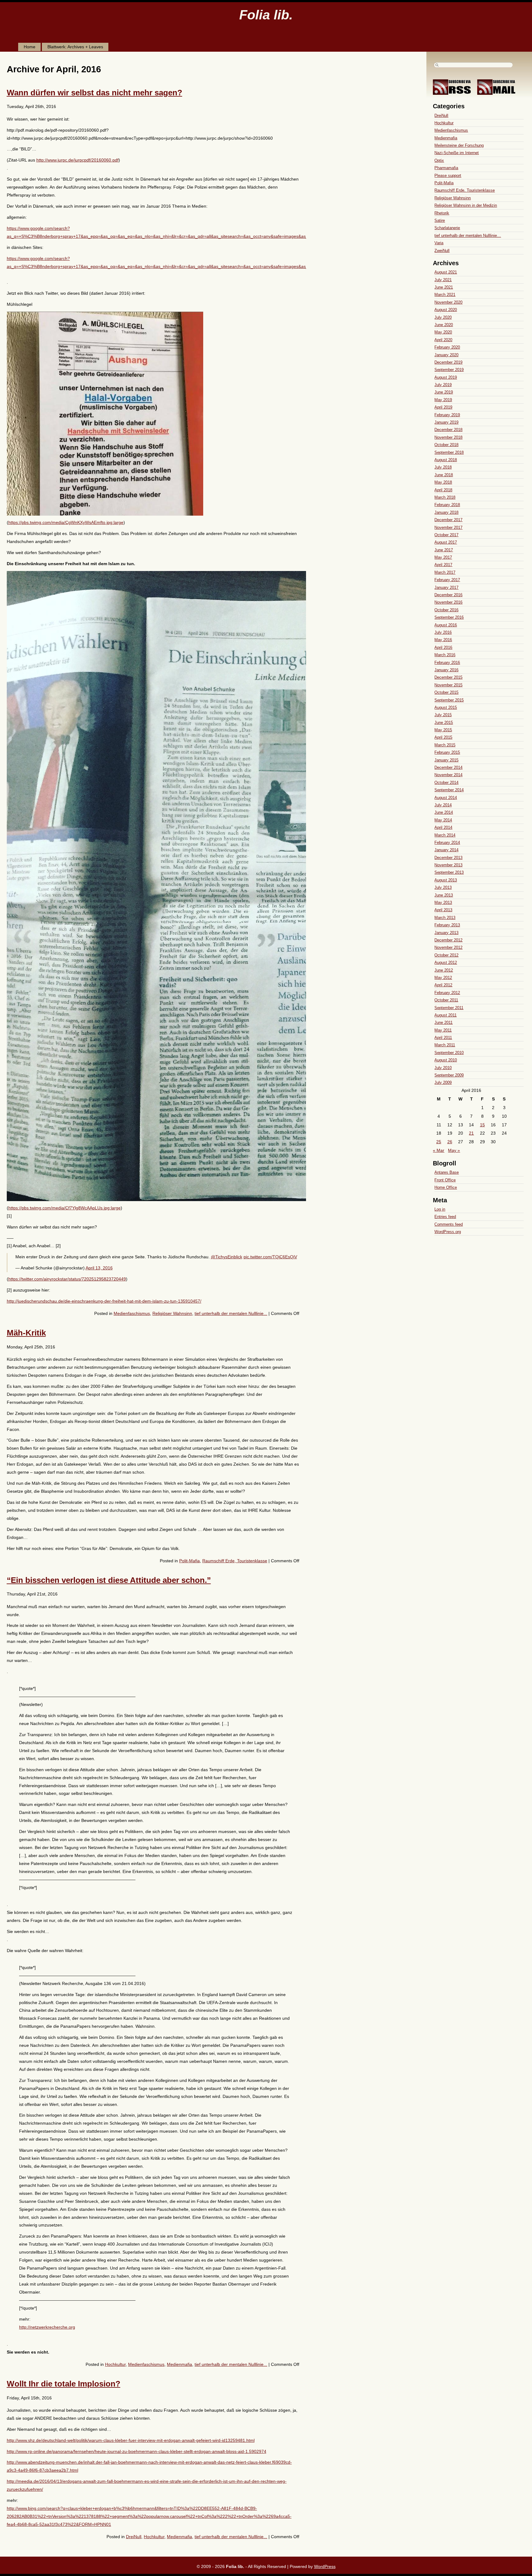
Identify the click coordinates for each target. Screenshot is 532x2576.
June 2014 (444, 812)
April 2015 (443, 737)
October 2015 (446, 692)
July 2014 (443, 805)
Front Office (445, 1180)
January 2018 (446, 512)
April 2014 (443, 827)
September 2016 (449, 617)
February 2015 (447, 752)
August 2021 (446, 272)
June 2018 (444, 475)
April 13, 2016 (99, 1268)
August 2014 (446, 798)
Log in (440, 1209)
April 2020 (443, 340)
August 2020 (446, 310)
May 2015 (443, 730)
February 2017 (447, 580)
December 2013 (448, 858)
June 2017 (444, 550)
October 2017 (446, 535)
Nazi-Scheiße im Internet (457, 153)
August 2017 (446, 542)
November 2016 (448, 602)
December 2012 (448, 940)
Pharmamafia (446, 168)
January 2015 (446, 760)
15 (482, 1125)
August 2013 (446, 880)
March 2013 (445, 918)
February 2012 (447, 993)
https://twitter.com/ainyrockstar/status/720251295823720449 (67, 1279)
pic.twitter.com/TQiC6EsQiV (270, 1257)
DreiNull (134, 2537)
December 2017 (448, 520)
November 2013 (448, 865)
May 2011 (443, 1030)
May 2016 (443, 640)
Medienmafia (179, 2364)
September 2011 (449, 1008)
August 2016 (446, 625)
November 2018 (448, 437)
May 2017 (443, 557)
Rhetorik (442, 213)
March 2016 (445, 655)
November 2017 (448, 527)
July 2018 (443, 467)
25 (439, 1142)
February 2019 (447, 415)
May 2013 (443, 903)
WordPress (325, 2566)
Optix (439, 160)
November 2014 (448, 775)
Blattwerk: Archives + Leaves (75, 47)
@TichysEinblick (227, 1257)
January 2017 (446, 587)
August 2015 (446, 707)
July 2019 (443, 385)
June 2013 (444, 895)
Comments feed (449, 1224)
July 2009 (443, 1082)
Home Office (446, 1187)
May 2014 (443, 820)
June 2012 (444, 970)
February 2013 (447, 925)
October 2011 (446, 1000)
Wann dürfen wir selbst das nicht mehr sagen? (95, 93)
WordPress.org (448, 1232)
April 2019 (443, 407)
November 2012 (448, 947)
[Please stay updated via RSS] (454, 93)
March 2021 (445, 295)
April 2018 (443, 490)
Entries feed (445, 1217)
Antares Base (447, 1172)
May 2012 (443, 978)
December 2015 (448, 677)
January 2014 (446, 850)
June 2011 (443, 1022)
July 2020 (443, 317)
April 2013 (443, 910)
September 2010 (449, 1053)
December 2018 (448, 430)
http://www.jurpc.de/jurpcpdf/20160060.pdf (77, 160)
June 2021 (444, 287)
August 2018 (446, 460)
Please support (448, 176)
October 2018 (446, 445)
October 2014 (446, 783)
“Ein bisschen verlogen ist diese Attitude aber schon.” (109, 1580)
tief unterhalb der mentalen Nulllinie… (468, 236)
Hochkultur (115, 2364)
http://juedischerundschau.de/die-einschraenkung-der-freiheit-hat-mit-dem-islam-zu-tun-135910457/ (104, 1301)
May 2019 (443, 400)
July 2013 (443, 887)
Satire (440, 220)
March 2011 (445, 1045)
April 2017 (443, 565)
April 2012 (443, 985)
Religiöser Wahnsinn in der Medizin (466, 205)
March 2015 (445, 745)
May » (454, 1150)
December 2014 (448, 767)
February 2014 (447, 843)
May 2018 (443, 482)
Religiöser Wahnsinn (172, 1313)
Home (30, 47)
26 (450, 1142)
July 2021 (443, 280)
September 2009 (449, 1075)
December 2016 (448, 595)
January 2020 (446, 355)
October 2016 (446, 610)
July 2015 (443, 715)
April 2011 (443, 1038)
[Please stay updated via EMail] (499, 93)
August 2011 (445, 1015)
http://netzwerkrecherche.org (47, 2327)
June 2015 (444, 723)
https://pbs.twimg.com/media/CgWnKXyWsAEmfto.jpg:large (66, 522)
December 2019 (448, 362)
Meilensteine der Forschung (459, 145)
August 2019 (446, 377)
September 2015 (449, 700)
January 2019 (446, 422)
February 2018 (447, 505)
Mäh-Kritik (26, 1333)
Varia (439, 243)
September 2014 (449, 790)
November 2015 (448, 685)
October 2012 (446, 955)
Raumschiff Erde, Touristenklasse (235, 1561)
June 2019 (444, 392)
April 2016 (443, 647)
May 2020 (443, 332)
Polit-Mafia (189, 1561)
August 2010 (446, 1060)
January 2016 (446, 670)
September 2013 (449, 872)
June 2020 (444, 325)
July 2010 (443, 1068)
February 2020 (447, 347)
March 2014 (445, 835)
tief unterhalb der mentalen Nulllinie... (231, 1313)
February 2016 (447, 663)
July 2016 (443, 632)
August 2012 (446, 963)
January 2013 (446, 933)
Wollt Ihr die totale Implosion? (64, 2384)
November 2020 (448, 302)
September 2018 (449, 452)
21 (471, 1133)
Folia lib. (266, 15)
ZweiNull (442, 251)
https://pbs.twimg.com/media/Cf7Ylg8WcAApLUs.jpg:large (64, 1208)
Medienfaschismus (132, 1313)
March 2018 (445, 497)
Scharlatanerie (447, 228)
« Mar (439, 1150)
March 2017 (445, 572)
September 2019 (449, 370)
